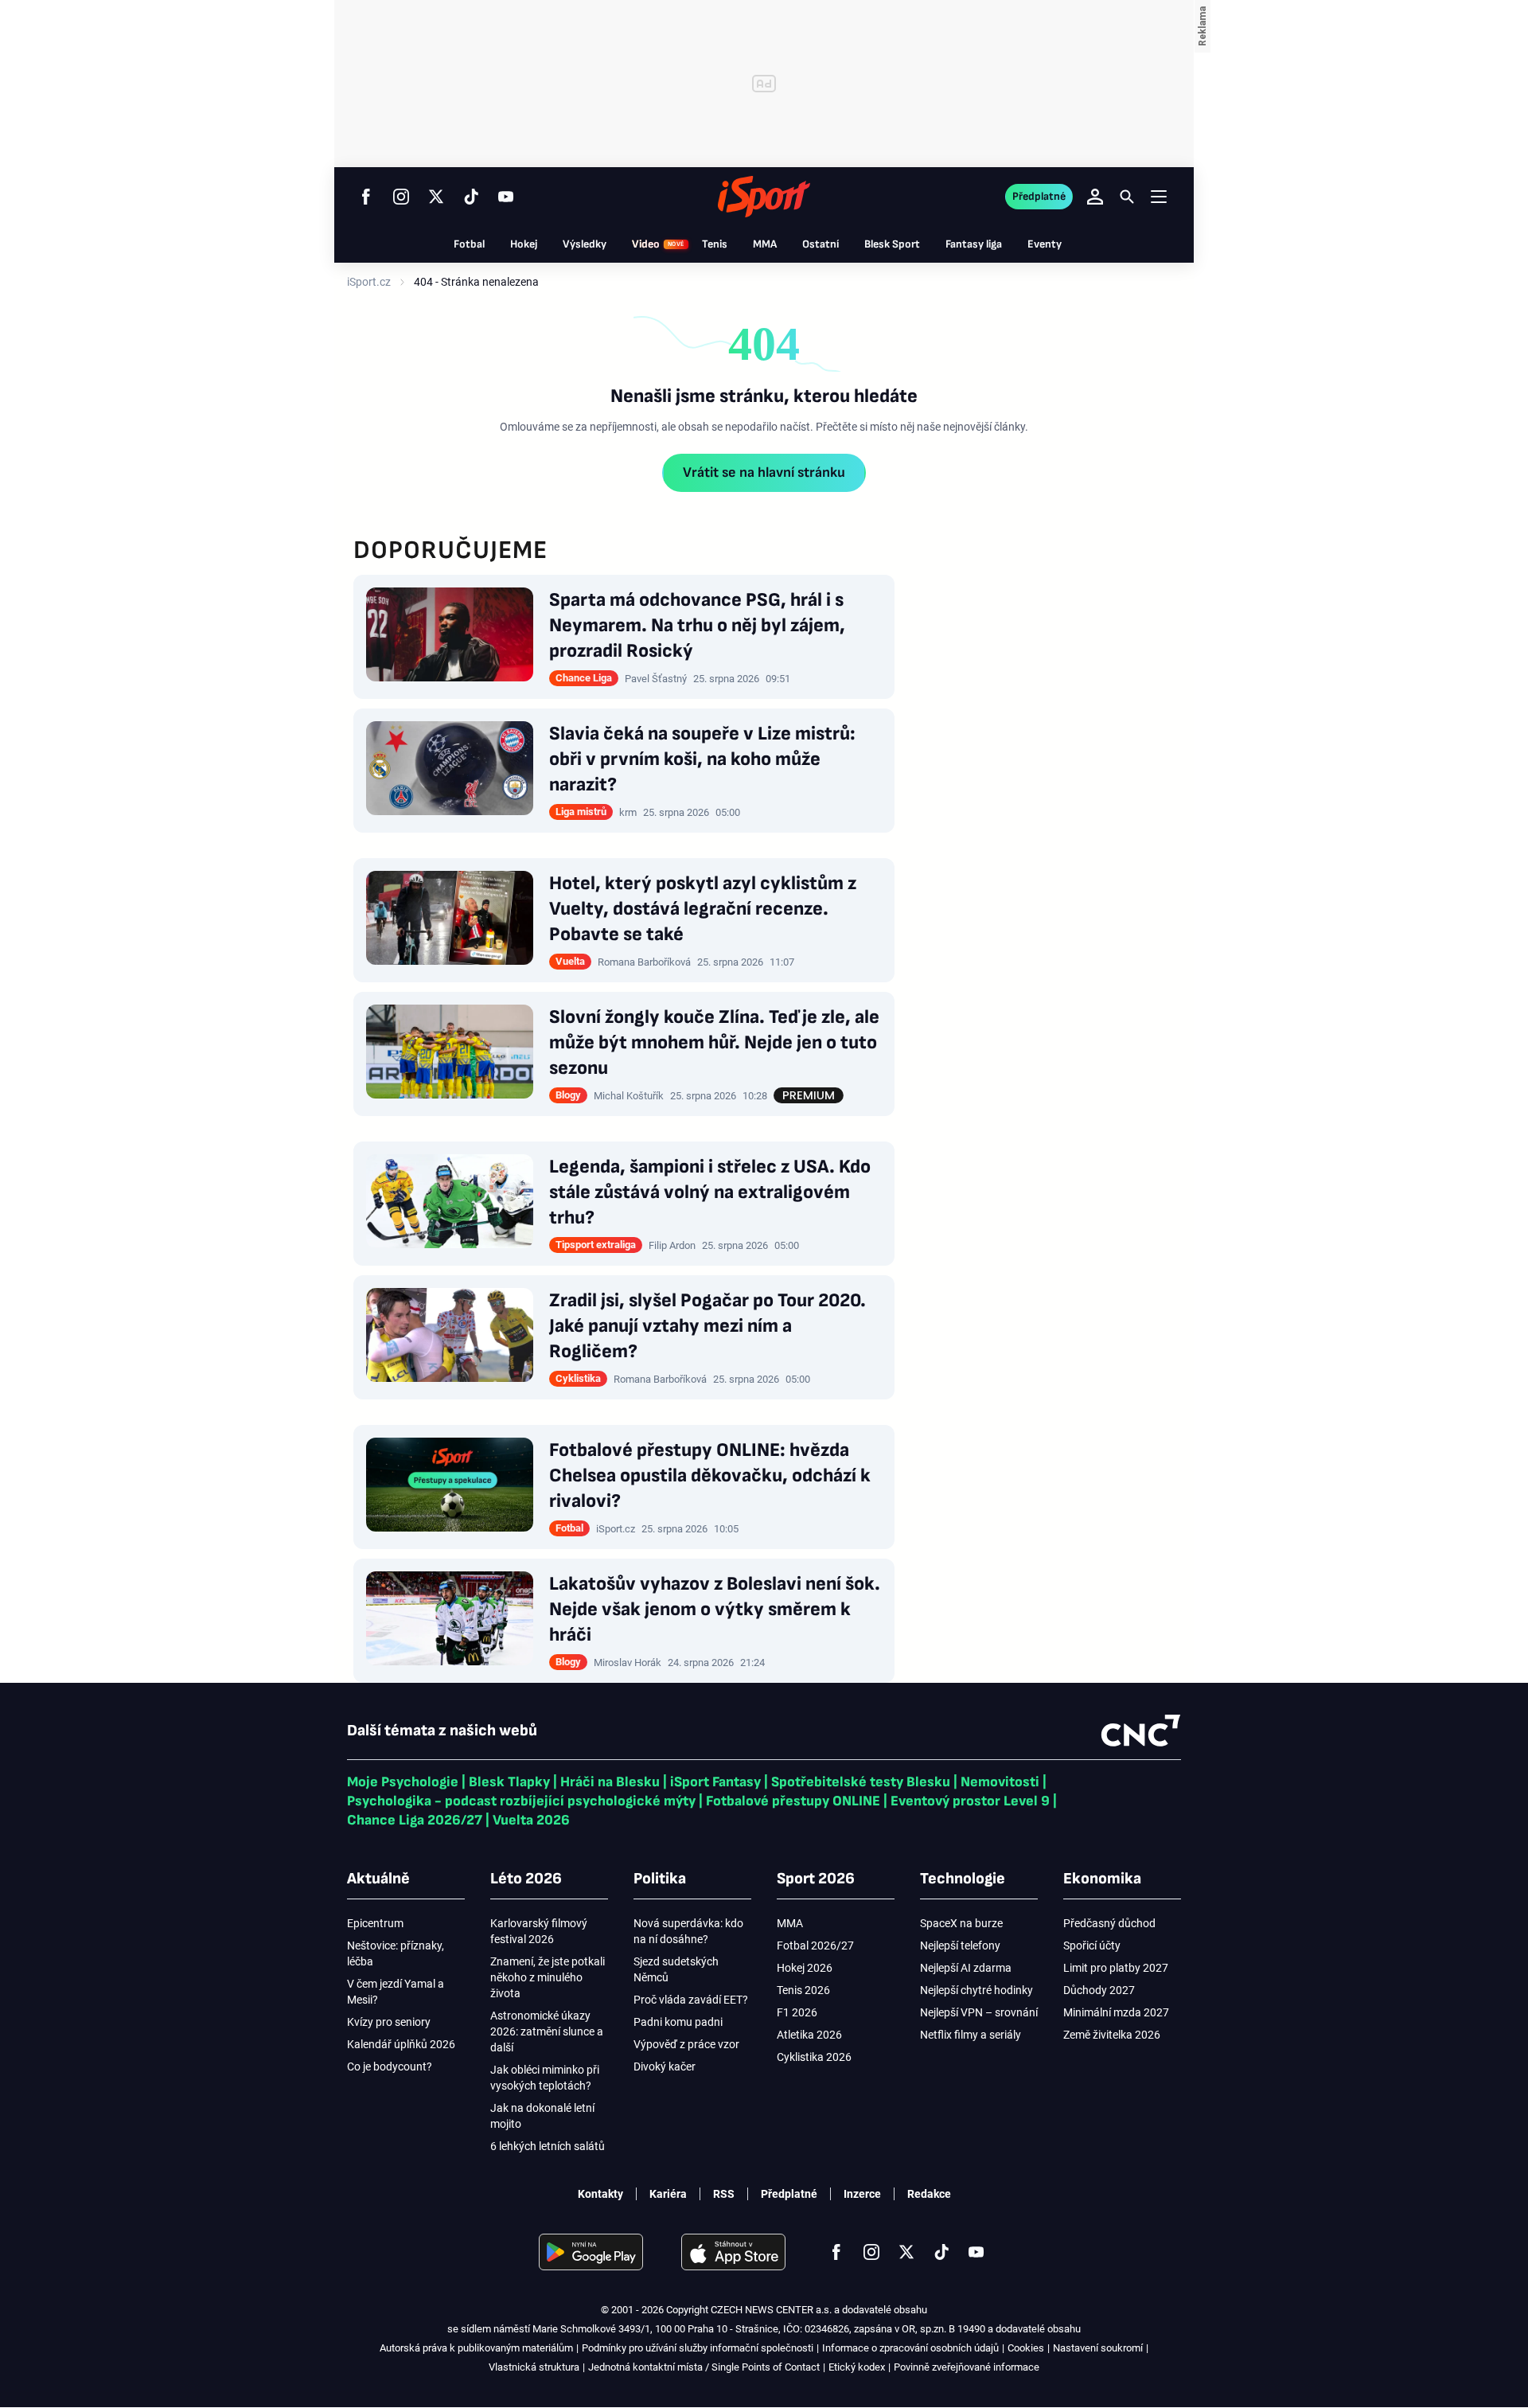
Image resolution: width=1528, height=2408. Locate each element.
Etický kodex (857, 2367)
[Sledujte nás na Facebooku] (366, 197)
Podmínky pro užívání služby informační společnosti (698, 2348)
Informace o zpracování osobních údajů (910, 2348)
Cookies (1026, 2348)
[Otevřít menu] (1159, 196)
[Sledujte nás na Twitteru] (436, 197)
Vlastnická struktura (534, 2367)
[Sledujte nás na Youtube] (506, 197)
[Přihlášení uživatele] (1095, 197)
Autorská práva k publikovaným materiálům (476, 2348)
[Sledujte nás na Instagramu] (401, 197)
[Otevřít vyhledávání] (1127, 197)
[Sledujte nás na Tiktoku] (471, 197)
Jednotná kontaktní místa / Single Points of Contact (704, 2367)
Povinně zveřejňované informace (967, 2367)
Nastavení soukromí (1098, 2348)
